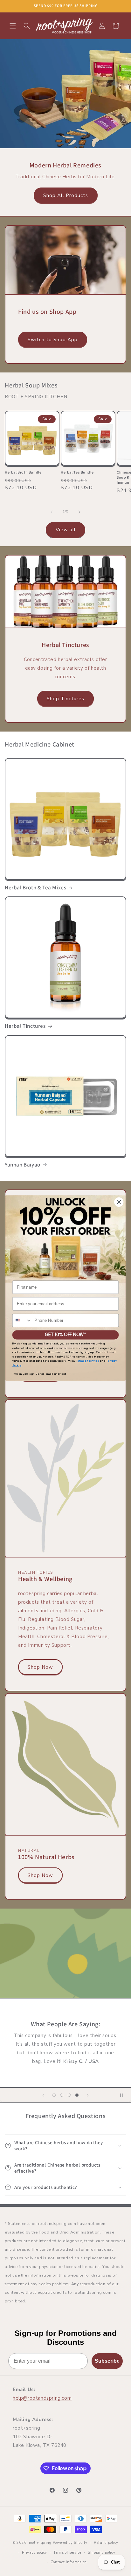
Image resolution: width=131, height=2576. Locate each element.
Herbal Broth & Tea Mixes (35, 887)
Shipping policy (102, 2553)
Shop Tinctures (65, 699)
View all (66, 530)
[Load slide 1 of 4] (54, 2095)
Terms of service (67, 2553)
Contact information (69, 2562)
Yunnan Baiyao (23, 1165)
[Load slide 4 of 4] (77, 2095)
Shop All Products (66, 195)
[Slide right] (79, 512)
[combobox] (22, 1321)
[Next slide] (88, 2095)
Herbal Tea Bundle (77, 472)
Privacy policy (34, 2553)
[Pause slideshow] (124, 2095)
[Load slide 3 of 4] (69, 2095)
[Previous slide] (43, 2095)
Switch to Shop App (53, 340)
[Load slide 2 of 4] (62, 2095)
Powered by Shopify (70, 2543)
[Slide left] (52, 512)
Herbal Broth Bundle (23, 472)
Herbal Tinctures (25, 1026)
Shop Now (40, 1667)
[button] (13, 26)
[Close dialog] (119, 1202)
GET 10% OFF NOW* (65, 1335)
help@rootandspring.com (42, 2398)
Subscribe (107, 2361)
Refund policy (106, 2543)
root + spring (40, 2543)
